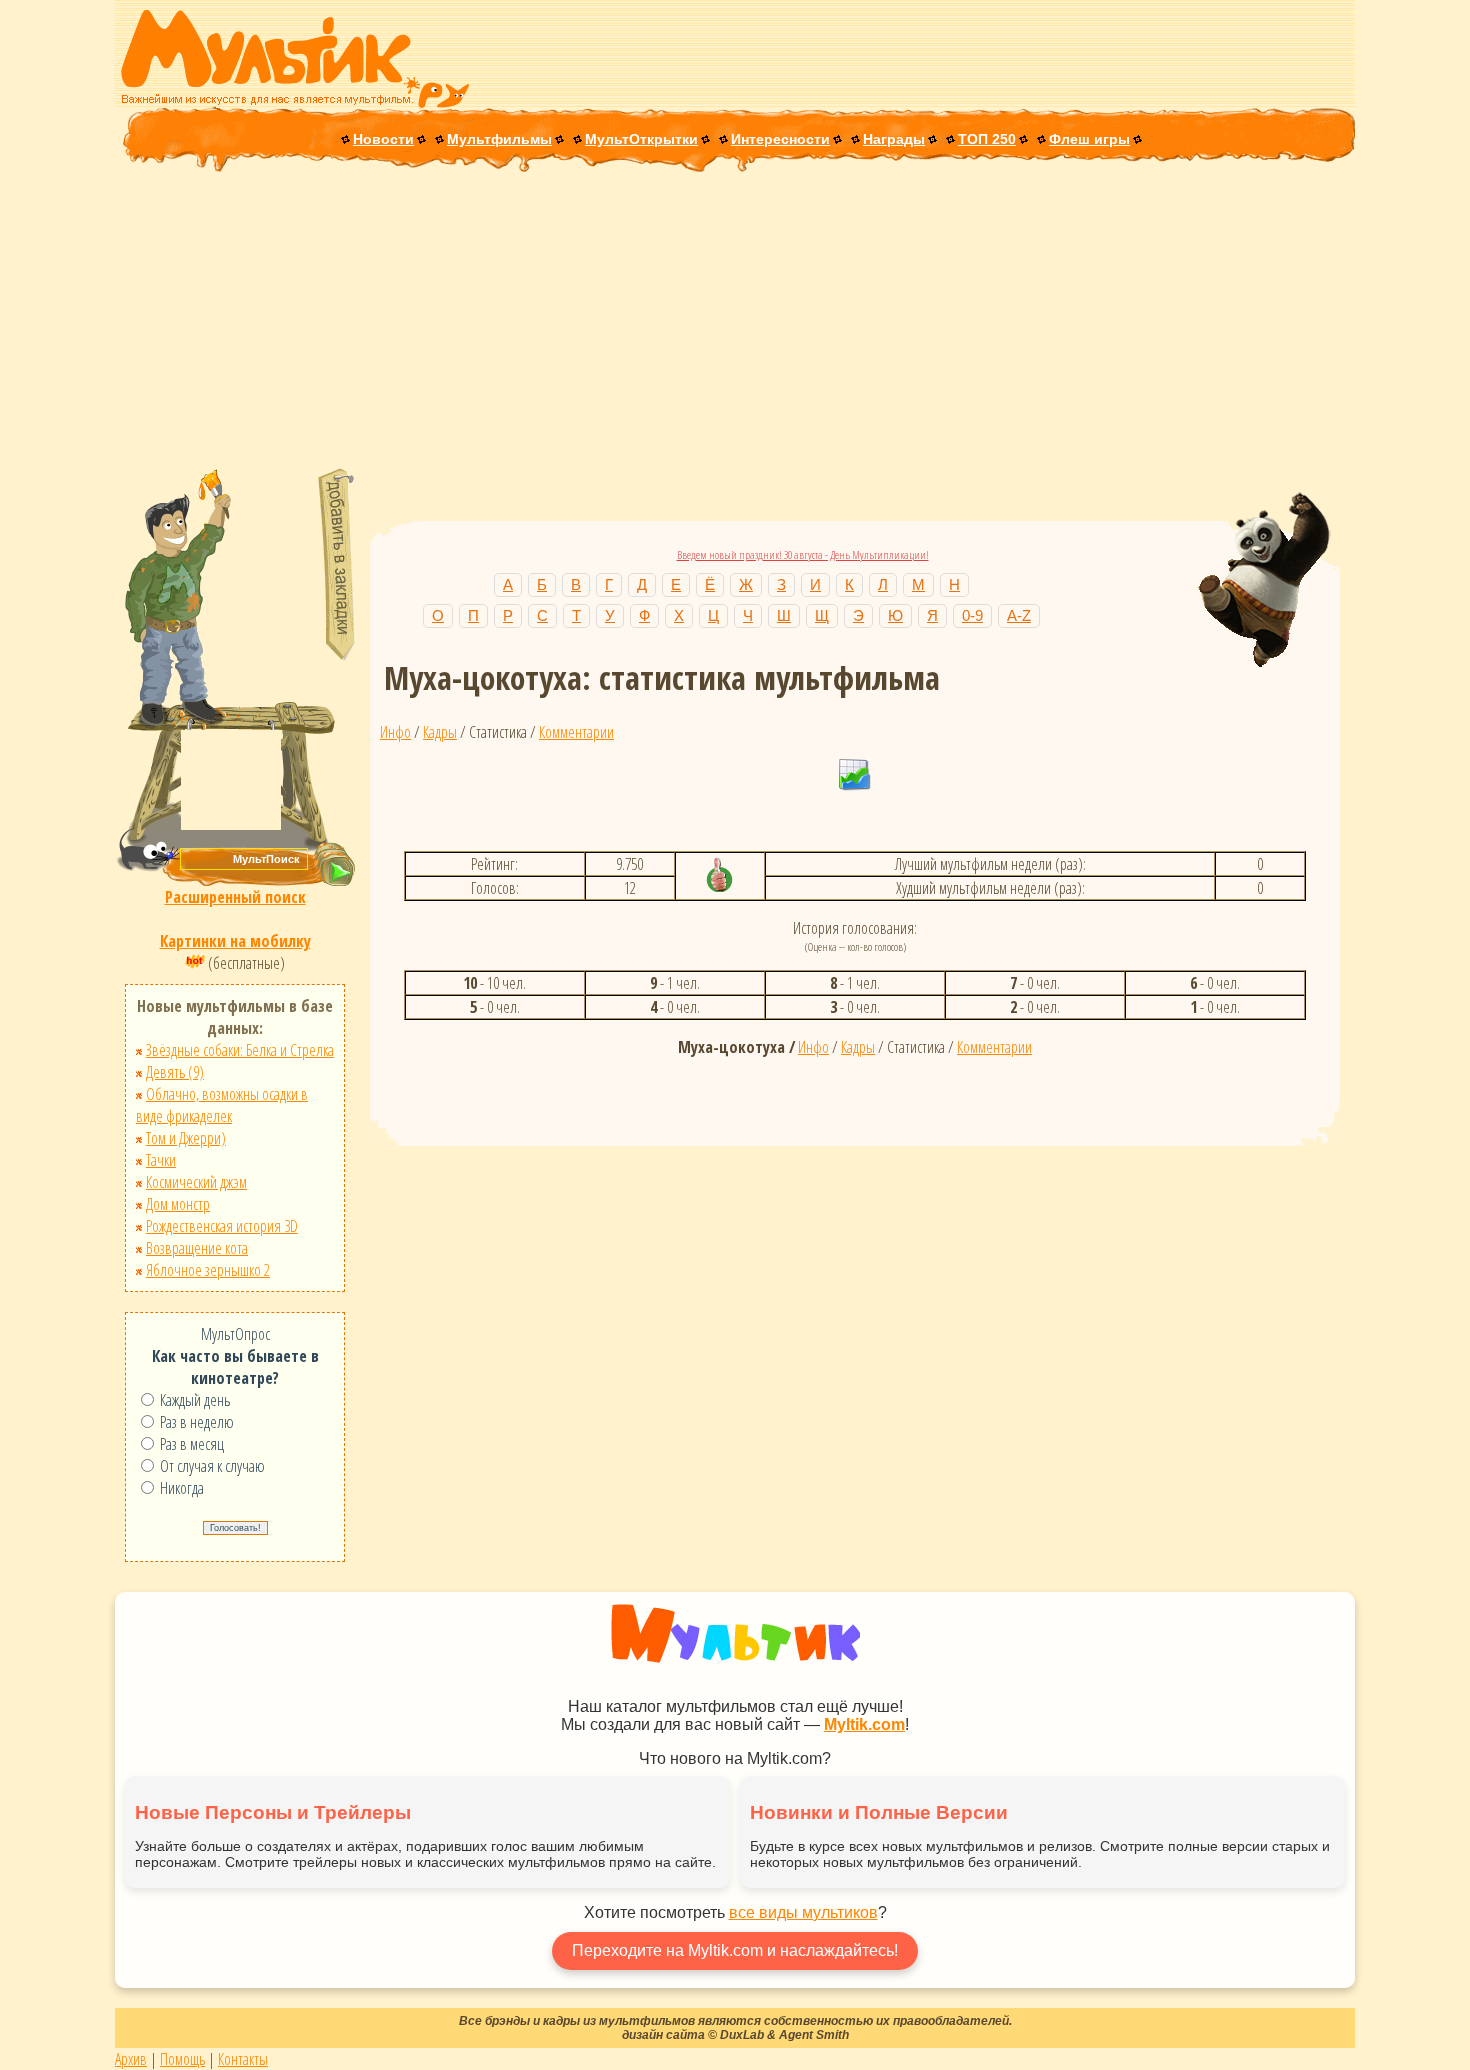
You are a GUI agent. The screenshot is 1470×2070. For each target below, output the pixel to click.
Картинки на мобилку (235, 941)
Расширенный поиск (235, 897)
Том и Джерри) (186, 1138)
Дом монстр (178, 1204)
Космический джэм (196, 1182)
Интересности (780, 139)
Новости (383, 139)
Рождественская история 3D (222, 1226)
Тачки (161, 1160)
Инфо (395, 732)
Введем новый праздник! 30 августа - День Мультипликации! (803, 554)
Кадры (440, 732)
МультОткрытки (641, 139)
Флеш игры (1089, 139)
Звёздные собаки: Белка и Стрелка (240, 1050)
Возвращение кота (197, 1248)
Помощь (182, 2059)
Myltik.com (864, 1724)
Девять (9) (175, 1072)
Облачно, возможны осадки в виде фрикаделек (222, 1105)
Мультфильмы (499, 139)
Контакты (243, 2059)
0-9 (972, 615)
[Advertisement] (735, 322)
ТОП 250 (987, 139)
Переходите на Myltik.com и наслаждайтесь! (735, 1950)
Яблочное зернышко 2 (208, 1270)
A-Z (1019, 615)
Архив (131, 2059)
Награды (894, 139)
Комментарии (576, 732)
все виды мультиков (803, 1912)
